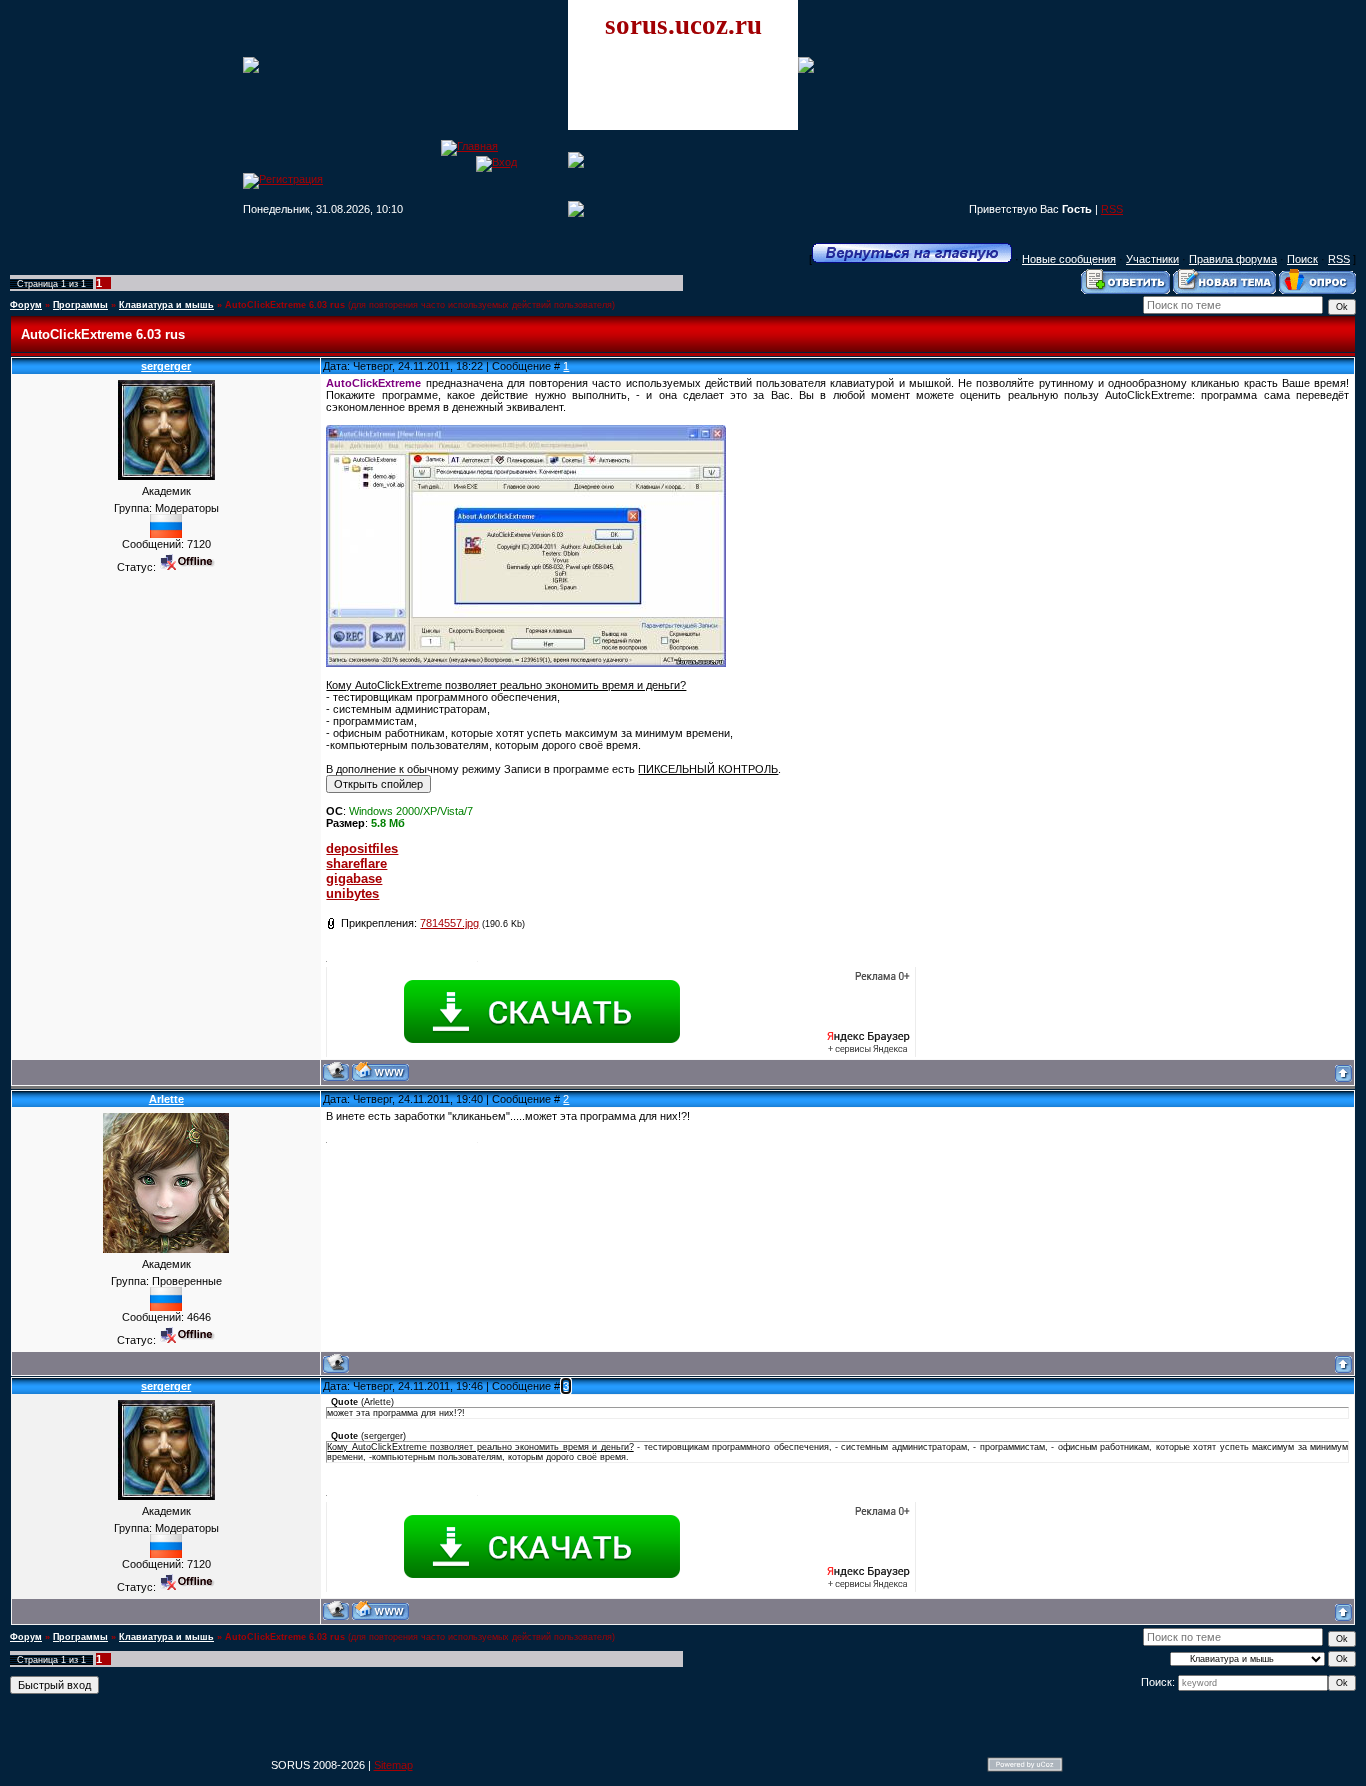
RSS (1112, 209)
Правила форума (1233, 259)
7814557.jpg (449, 923)
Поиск (1302, 259)
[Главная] (469, 146)
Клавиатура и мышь (166, 305)
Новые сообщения (1069, 259)
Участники (1152, 259)
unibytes (352, 893)
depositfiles (362, 848)
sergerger (166, 366)
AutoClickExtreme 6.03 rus (285, 305)
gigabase (354, 878)
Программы (80, 305)
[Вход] (496, 162)
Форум (26, 305)
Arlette (166, 1099)
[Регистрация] (283, 179)
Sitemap (393, 1765)
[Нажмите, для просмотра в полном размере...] (526, 663)
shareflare (356, 863)
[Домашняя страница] (380, 1071)
